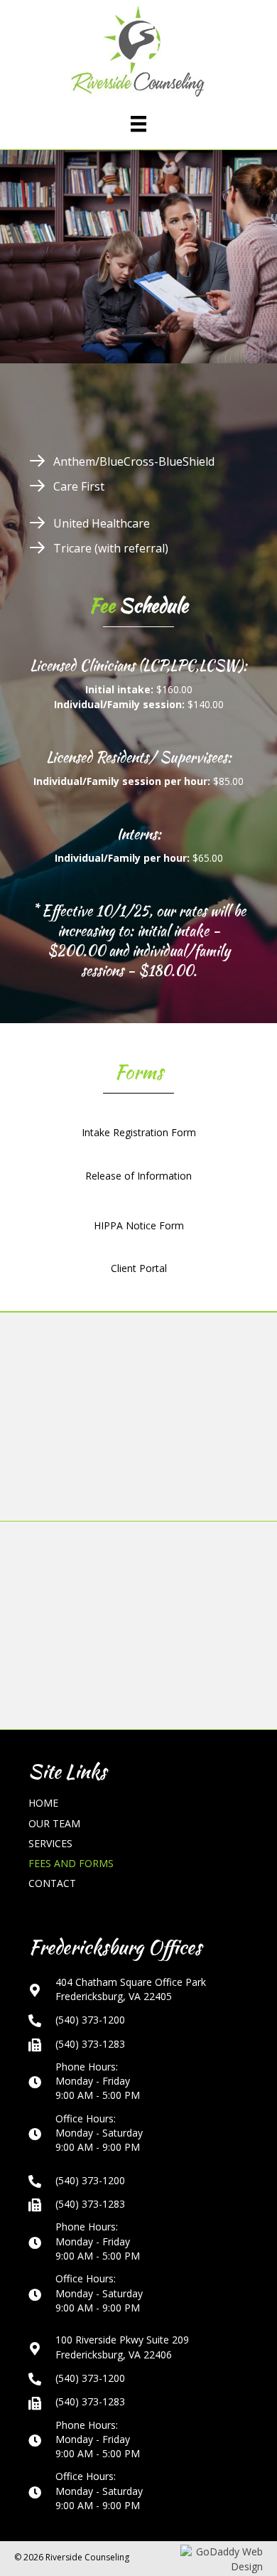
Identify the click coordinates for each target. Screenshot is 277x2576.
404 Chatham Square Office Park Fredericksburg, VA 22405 (131, 1989)
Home (43, 1803)
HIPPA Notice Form (139, 1225)
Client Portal (139, 1268)
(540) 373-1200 (90, 2020)
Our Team (54, 1823)
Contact (52, 1883)
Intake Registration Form (139, 1132)
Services (50, 1843)
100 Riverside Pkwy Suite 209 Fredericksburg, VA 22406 (122, 2347)
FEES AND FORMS (71, 1863)
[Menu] (138, 124)
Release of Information (138, 1176)
